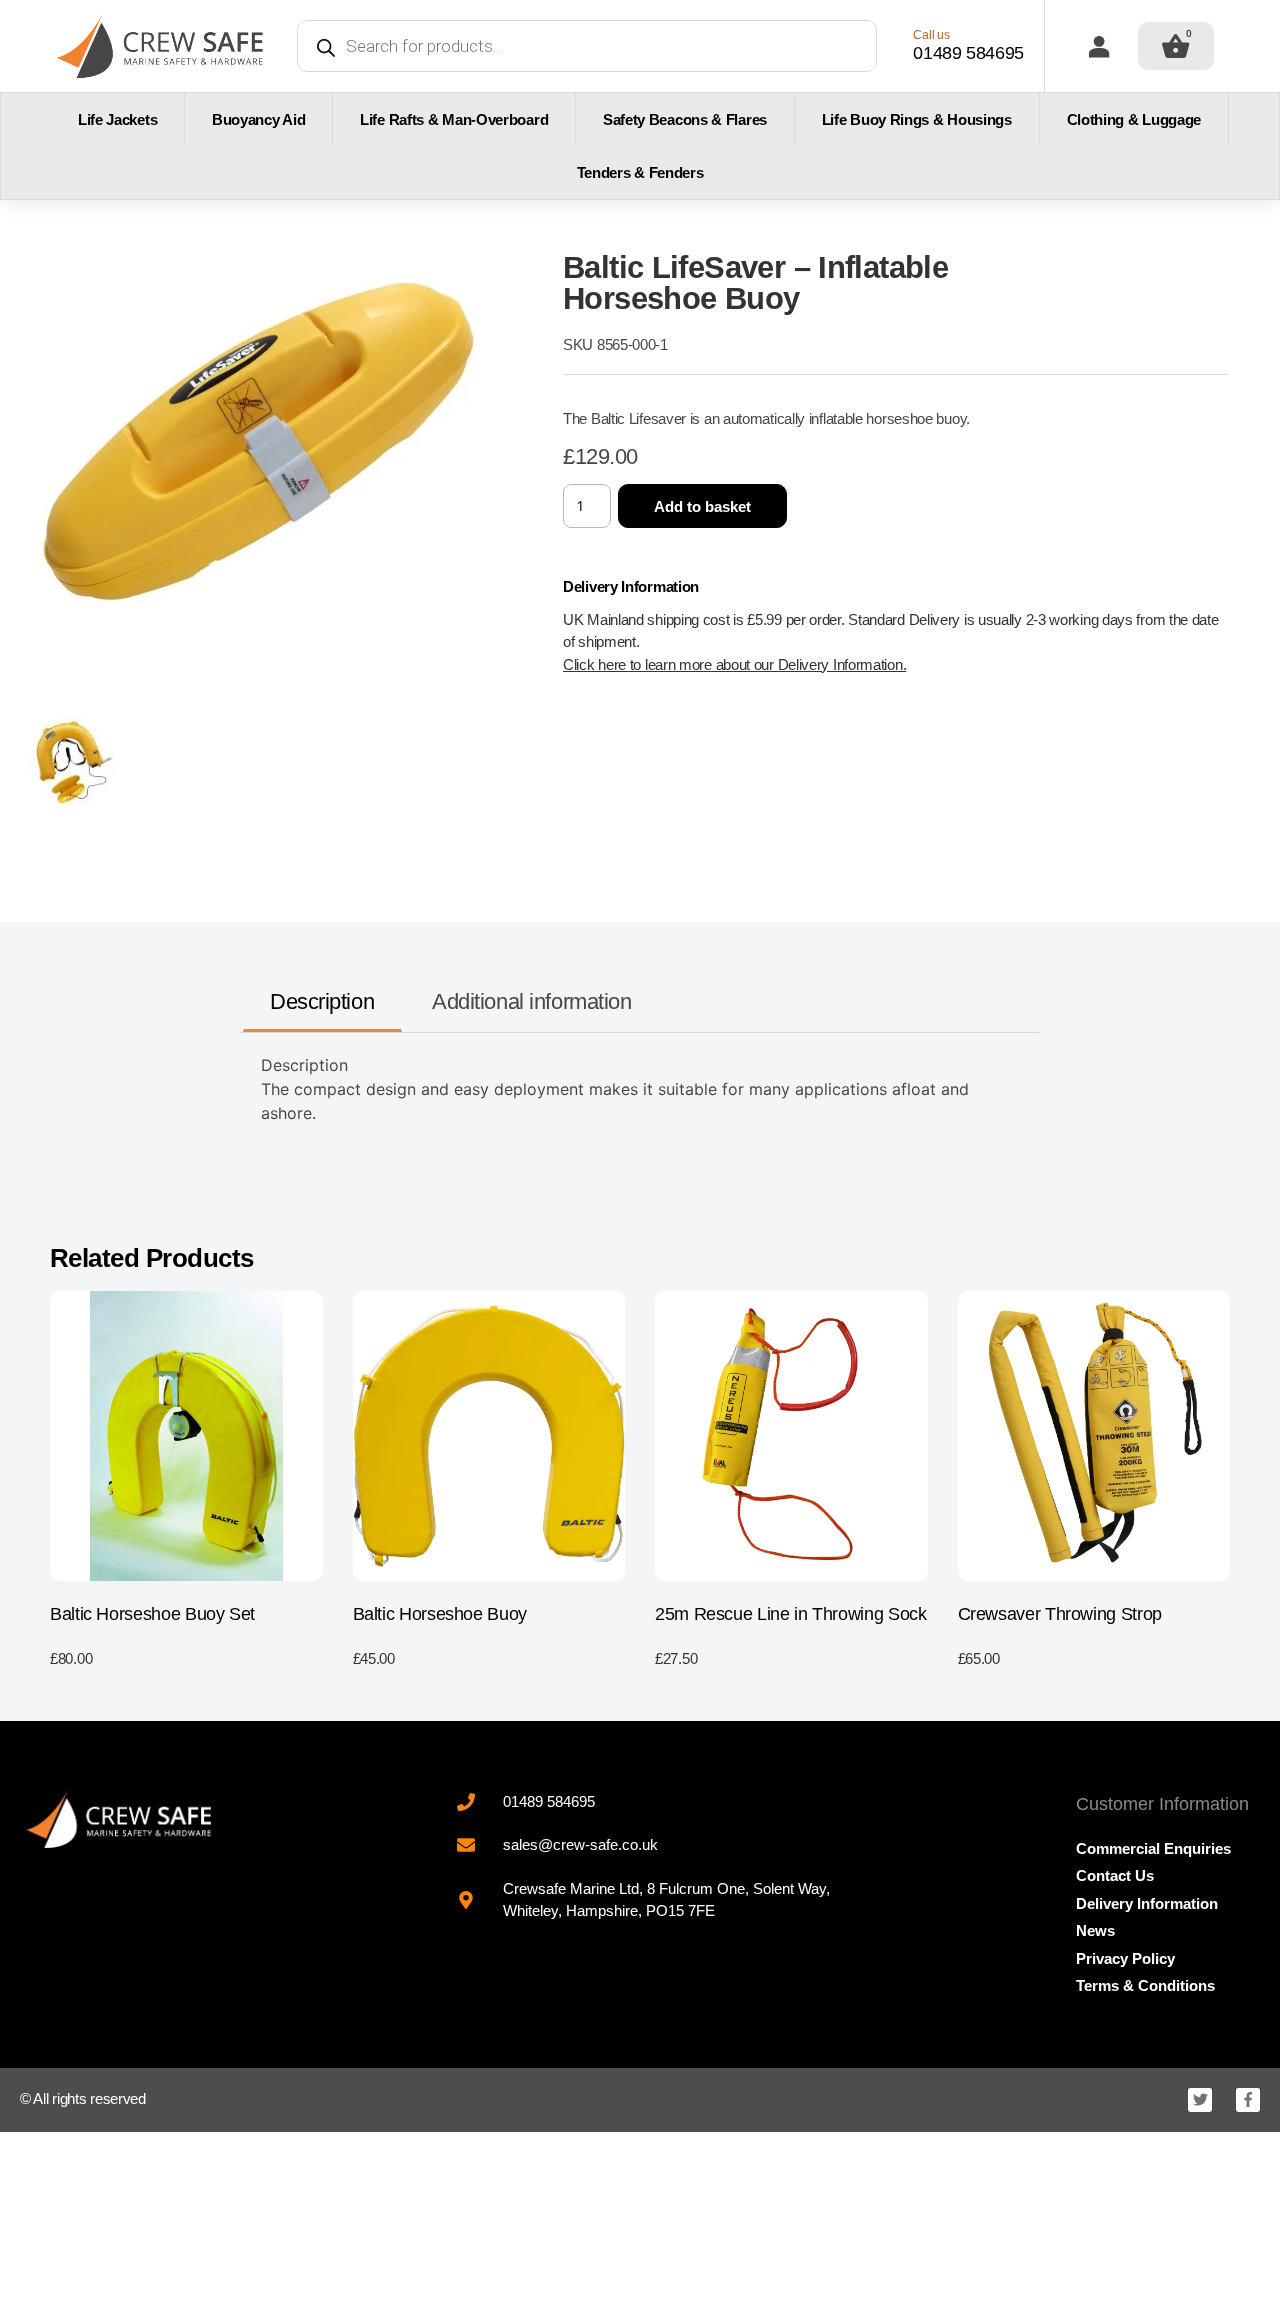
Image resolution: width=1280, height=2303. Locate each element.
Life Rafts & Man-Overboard (454, 119)
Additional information (531, 1001)
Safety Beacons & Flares (685, 119)
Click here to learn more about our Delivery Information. (734, 664)
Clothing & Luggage (1134, 119)
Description (322, 1001)
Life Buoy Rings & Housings (917, 119)
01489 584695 (968, 53)
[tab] (322, 1002)
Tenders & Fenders (640, 172)
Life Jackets (117, 119)
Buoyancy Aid (258, 119)
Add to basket (702, 506)
